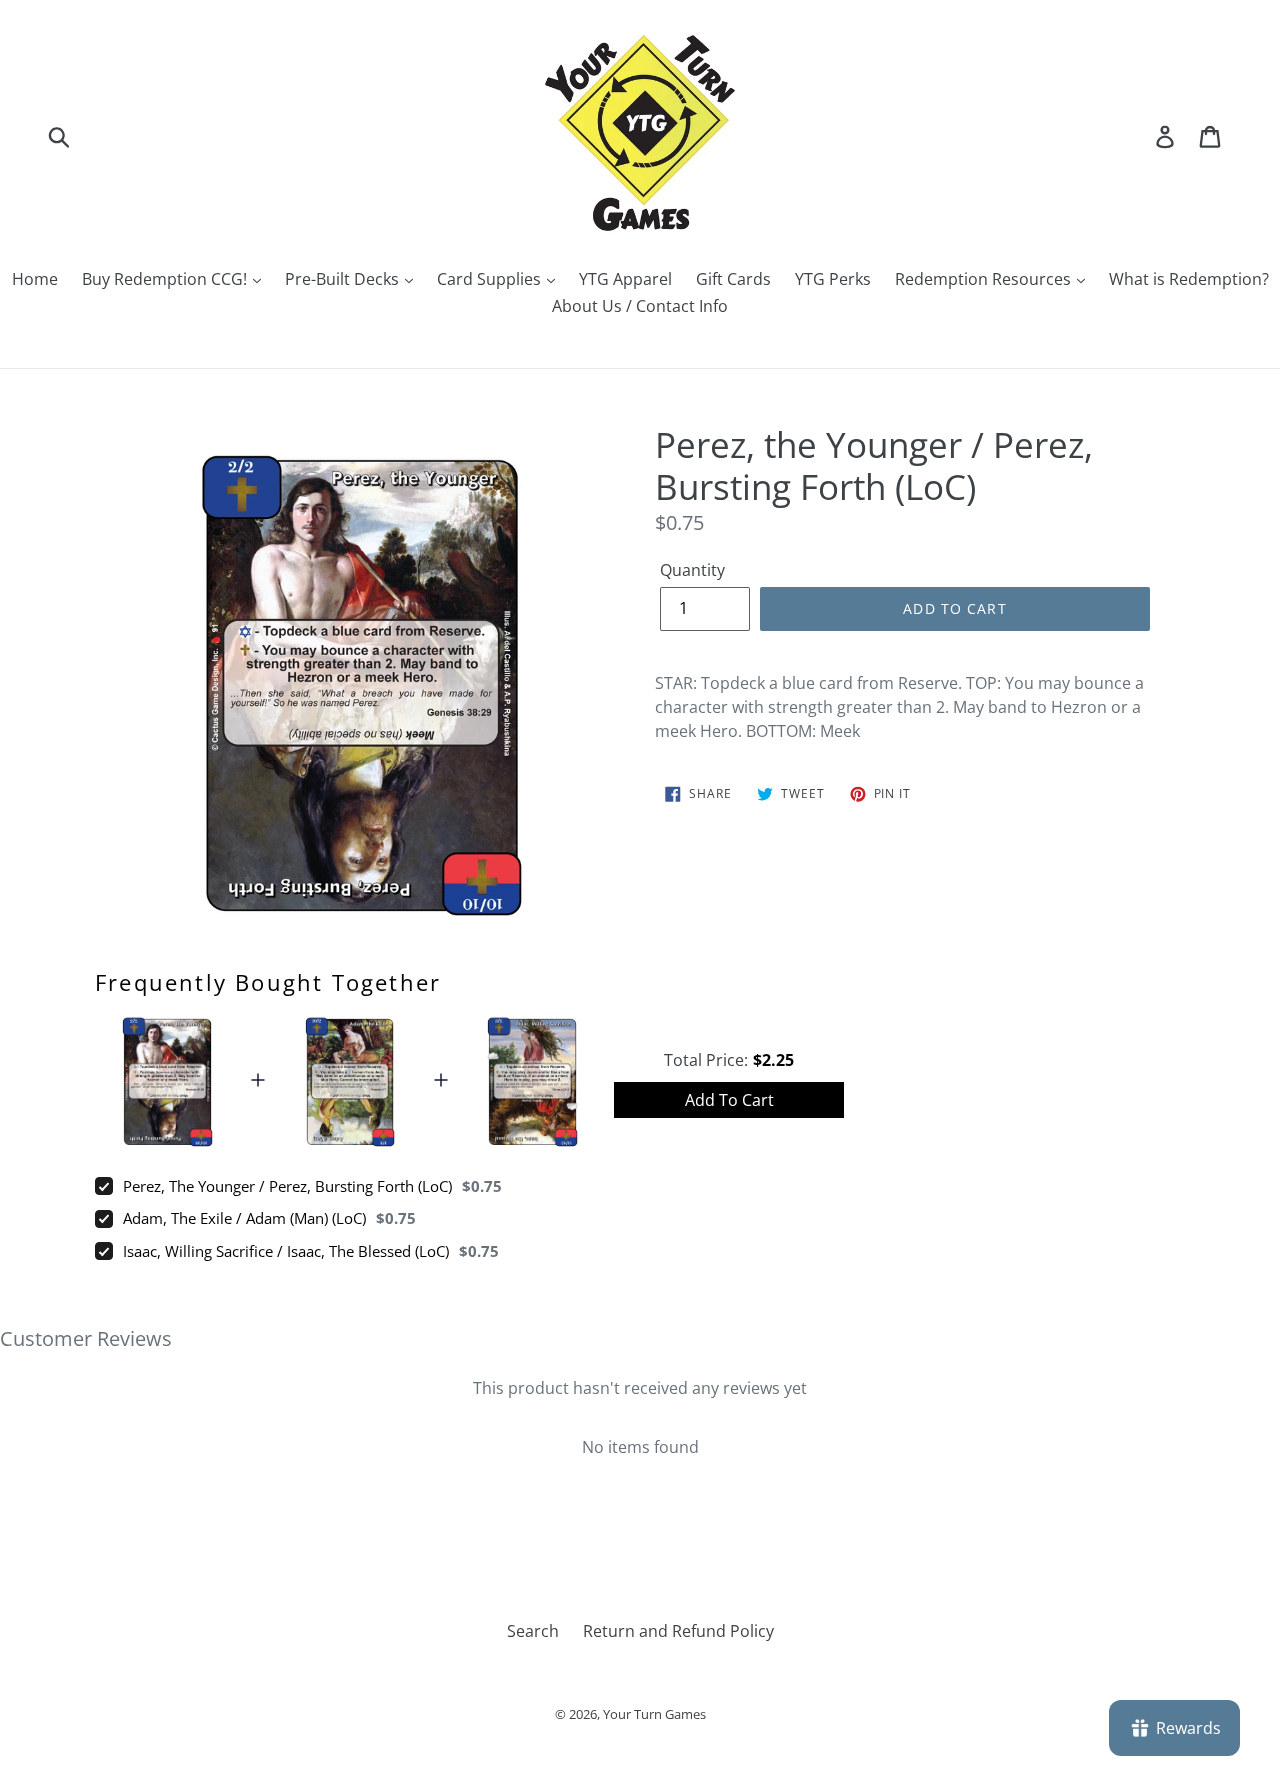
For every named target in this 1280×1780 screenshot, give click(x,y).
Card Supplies (491, 279)
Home (35, 279)
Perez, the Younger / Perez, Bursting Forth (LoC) (287, 1186)
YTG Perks (833, 279)
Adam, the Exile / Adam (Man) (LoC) (244, 1218)
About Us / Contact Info (640, 306)
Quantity (692, 570)
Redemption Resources (985, 279)
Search (533, 1631)
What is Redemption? (1189, 279)
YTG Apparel (625, 279)
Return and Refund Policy (678, 1631)
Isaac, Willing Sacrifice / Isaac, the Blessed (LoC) (286, 1251)
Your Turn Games (654, 1714)
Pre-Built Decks (344, 279)
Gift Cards (733, 279)
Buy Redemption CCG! (166, 279)
